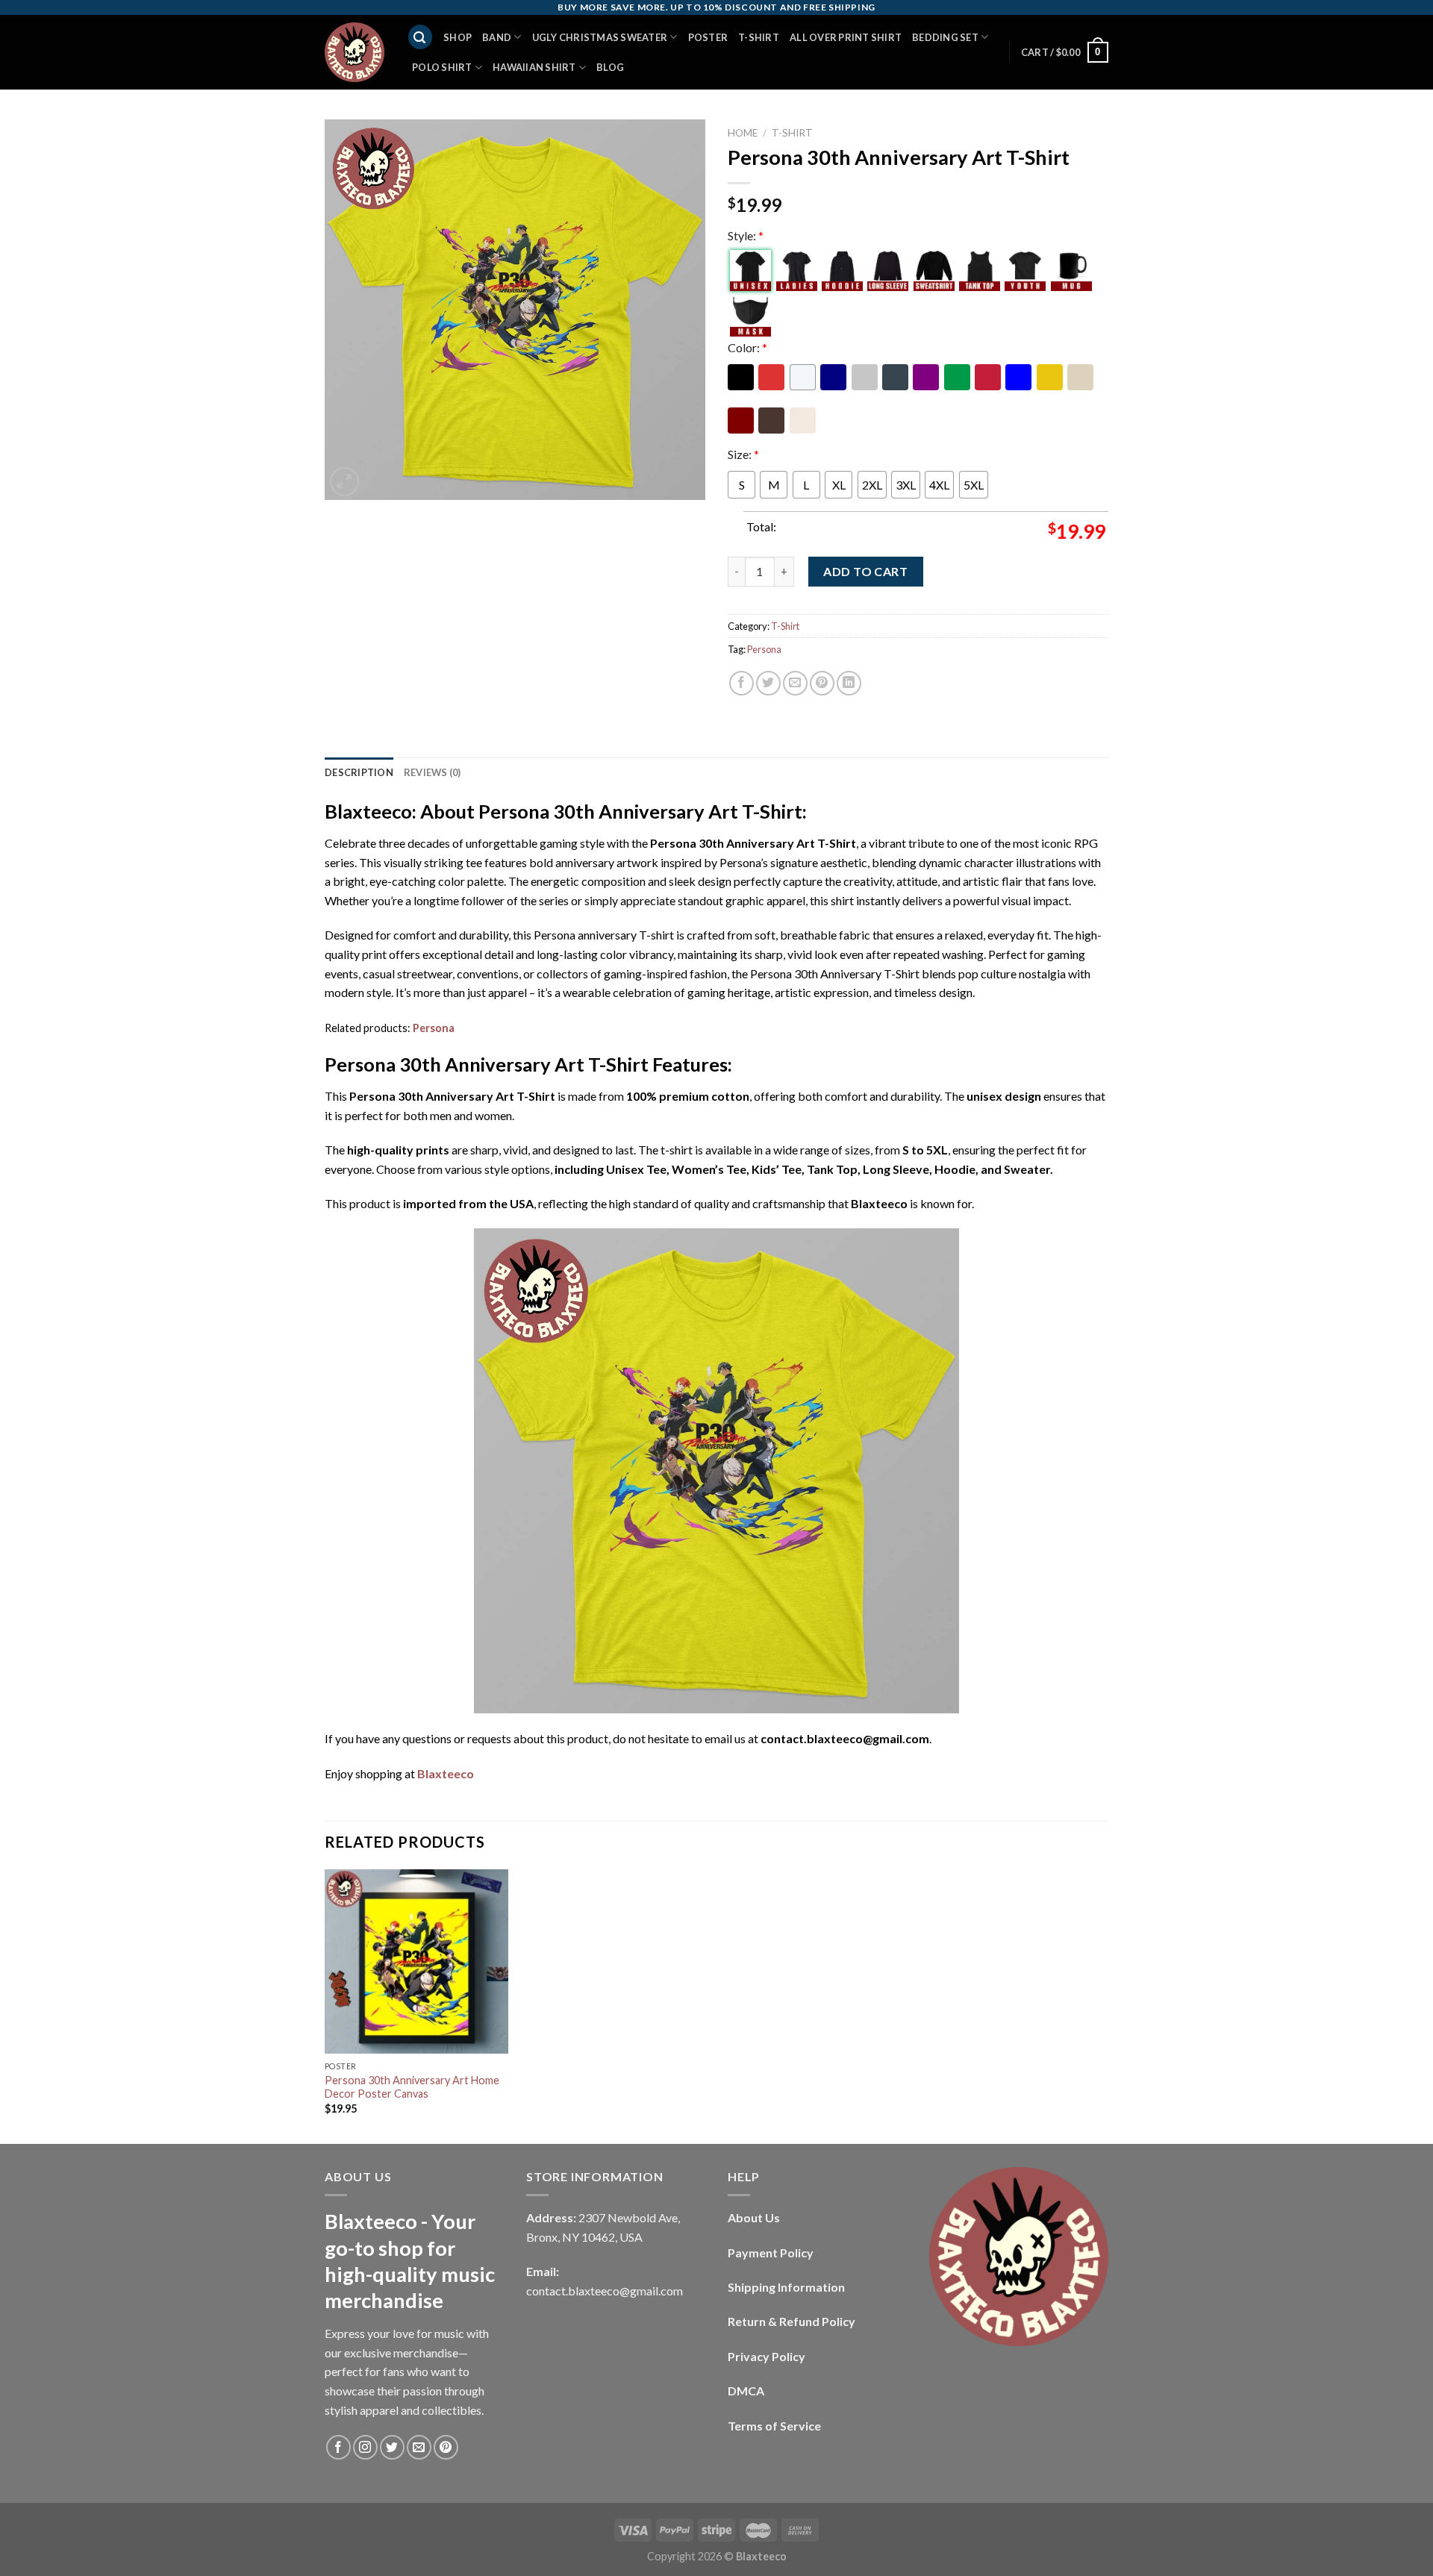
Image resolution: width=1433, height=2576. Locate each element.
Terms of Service (774, 2426)
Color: (747, 347)
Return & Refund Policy (792, 2321)
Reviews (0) (433, 772)
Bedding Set (945, 37)
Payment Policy (771, 2253)
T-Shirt (759, 37)
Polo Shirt (442, 67)
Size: (743, 454)
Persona (764, 649)
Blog (610, 67)
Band (497, 37)
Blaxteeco (446, 1773)
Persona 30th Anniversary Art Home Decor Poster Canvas (412, 2087)
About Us (754, 2217)
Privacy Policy (767, 2356)
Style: (746, 235)
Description (359, 772)
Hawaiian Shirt (534, 67)
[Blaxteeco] (355, 52)
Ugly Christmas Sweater (600, 37)
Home (743, 133)
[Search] (420, 37)
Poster (708, 37)
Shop (458, 37)
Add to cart (865, 571)
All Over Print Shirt (846, 37)
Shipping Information (786, 2287)
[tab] (359, 772)
